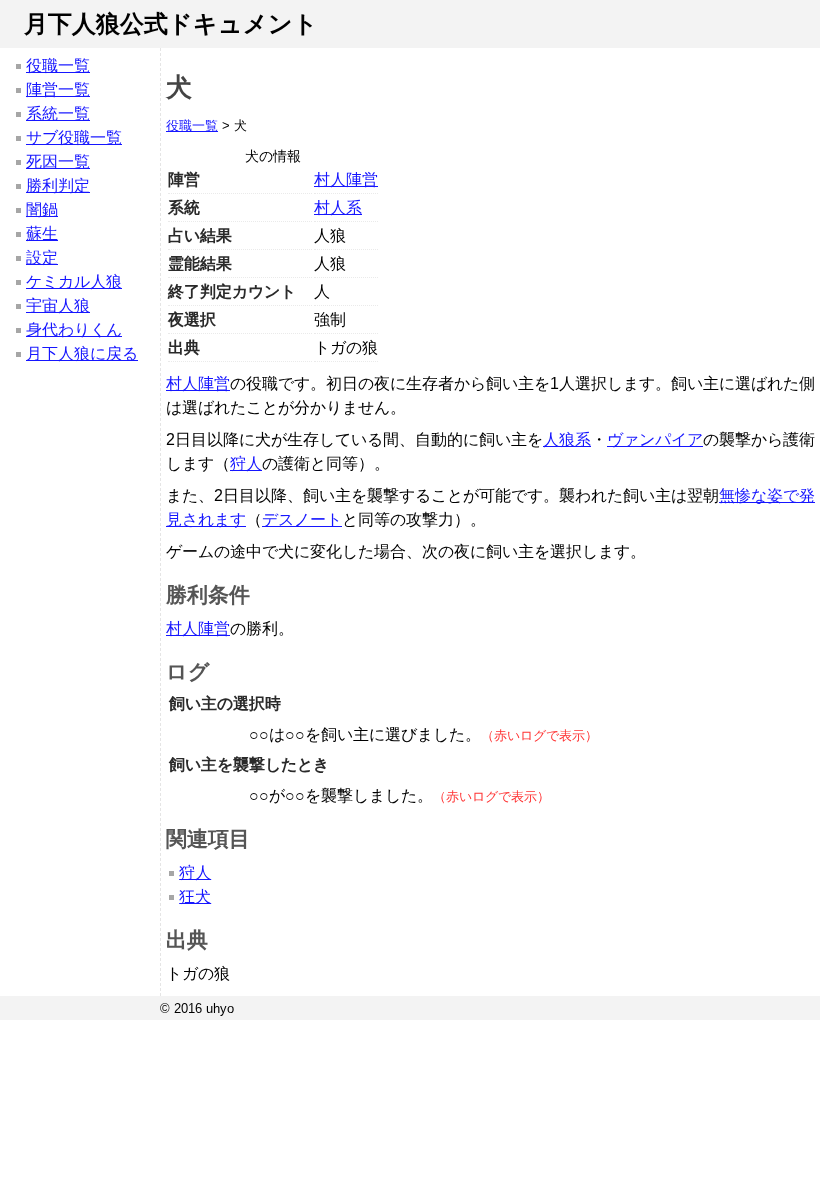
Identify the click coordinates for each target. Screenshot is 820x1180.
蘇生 (42, 233)
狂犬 (195, 896)
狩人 (246, 463)
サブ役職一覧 (74, 137)
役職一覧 (58, 65)
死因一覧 (58, 161)
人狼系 (567, 439)
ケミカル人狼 (74, 281)
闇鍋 (42, 209)
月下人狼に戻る (82, 353)
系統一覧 (58, 113)
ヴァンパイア (655, 439)
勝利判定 (58, 185)
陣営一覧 (58, 89)
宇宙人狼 (58, 305)
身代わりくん (74, 329)
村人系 (338, 207)
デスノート (302, 519)
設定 (42, 257)
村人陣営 (346, 179)
